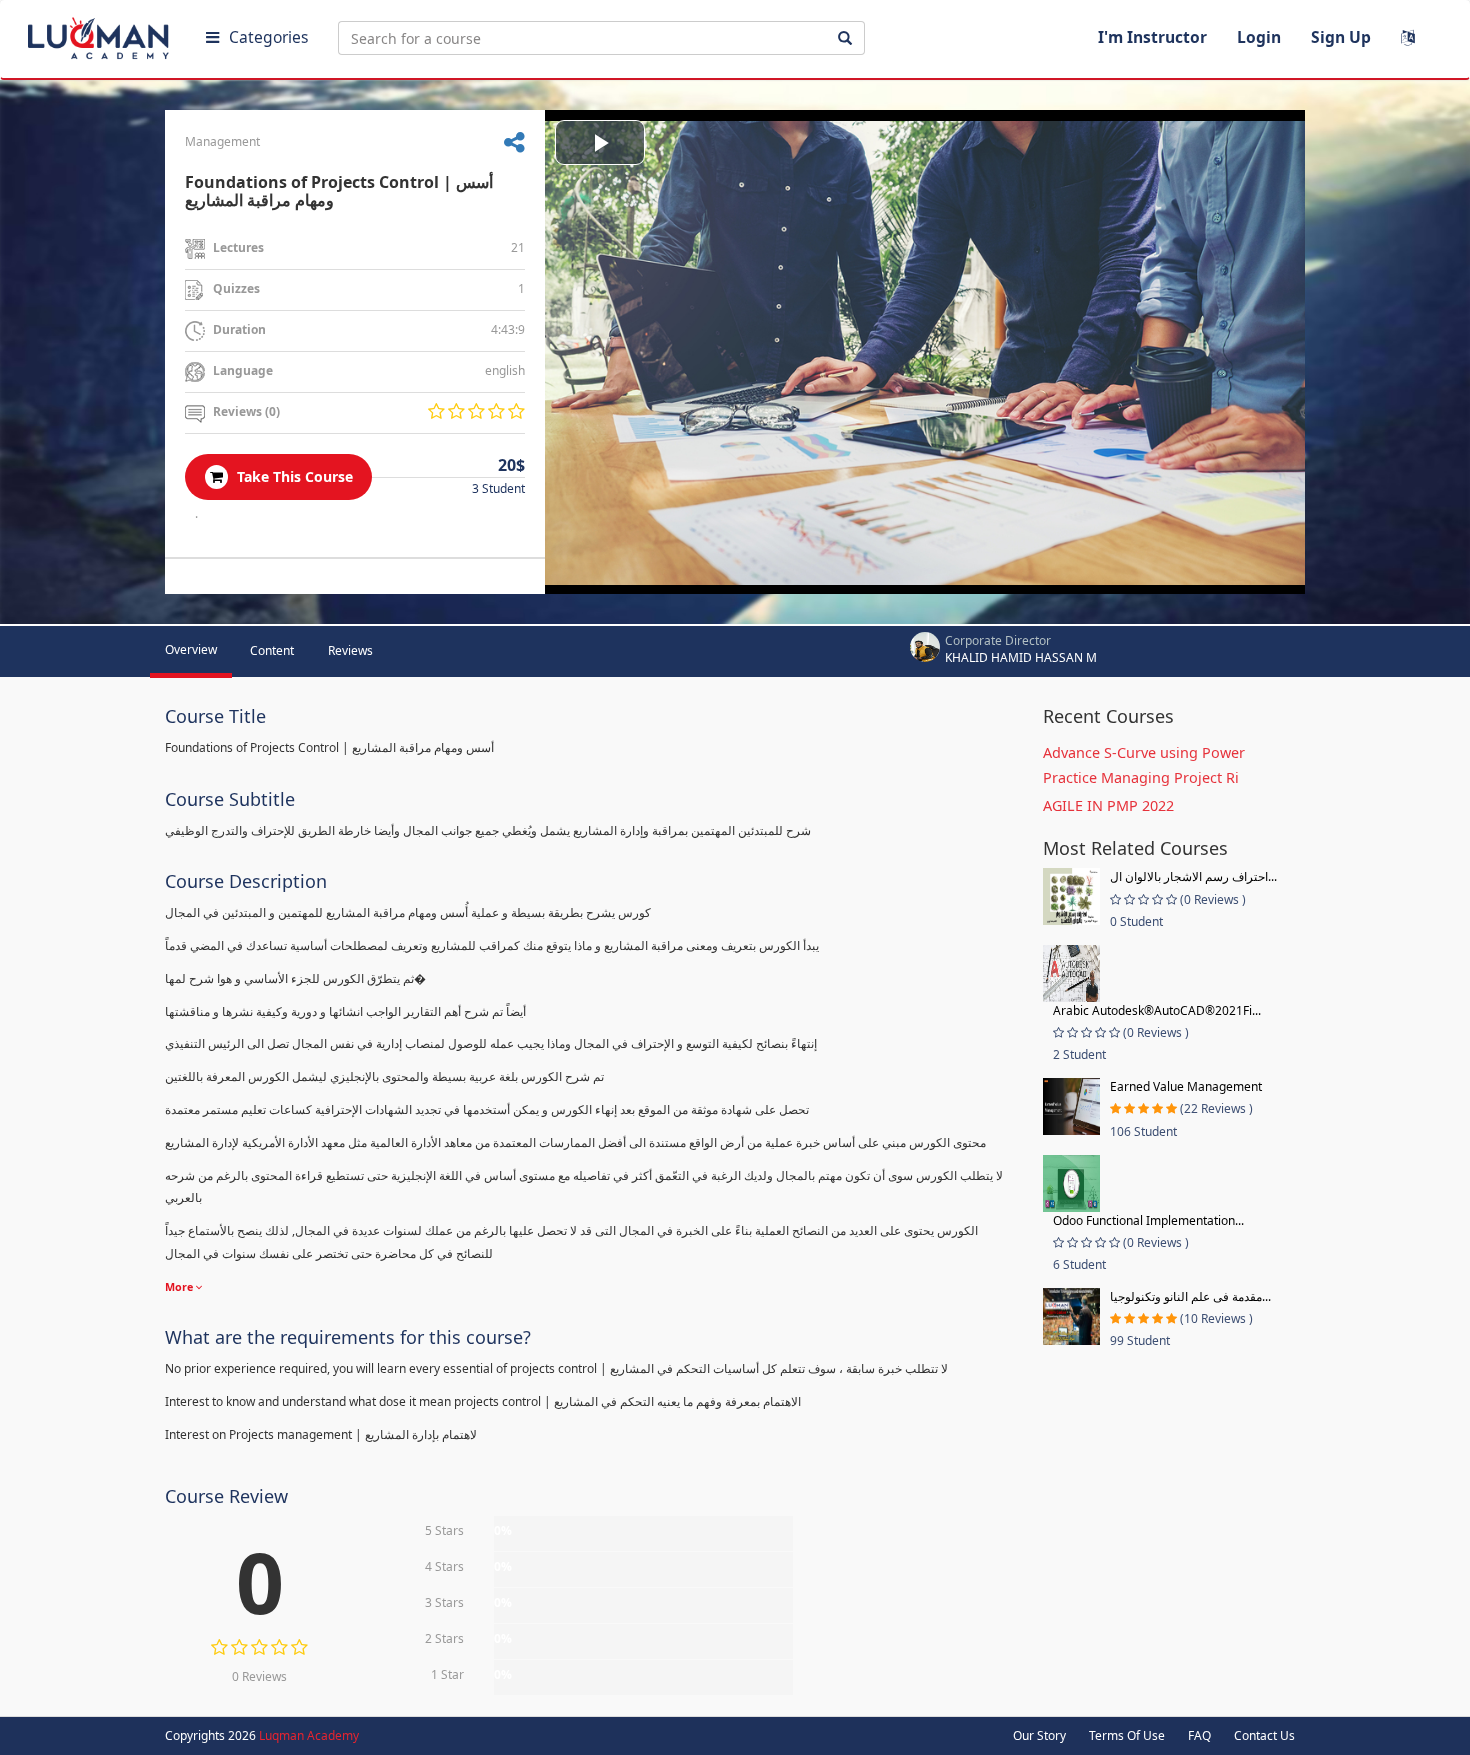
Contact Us (1264, 1735)
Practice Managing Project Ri (1141, 777)
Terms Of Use (1127, 1735)
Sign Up (1341, 37)
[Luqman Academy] (101, 34)
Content (272, 650)
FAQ (1199, 1735)
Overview (191, 649)
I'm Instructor (1152, 37)
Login (1259, 37)
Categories (268, 37)
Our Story (1039, 1735)
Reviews (350, 650)
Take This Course (293, 476)
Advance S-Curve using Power (1144, 752)
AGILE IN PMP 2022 (1108, 805)
